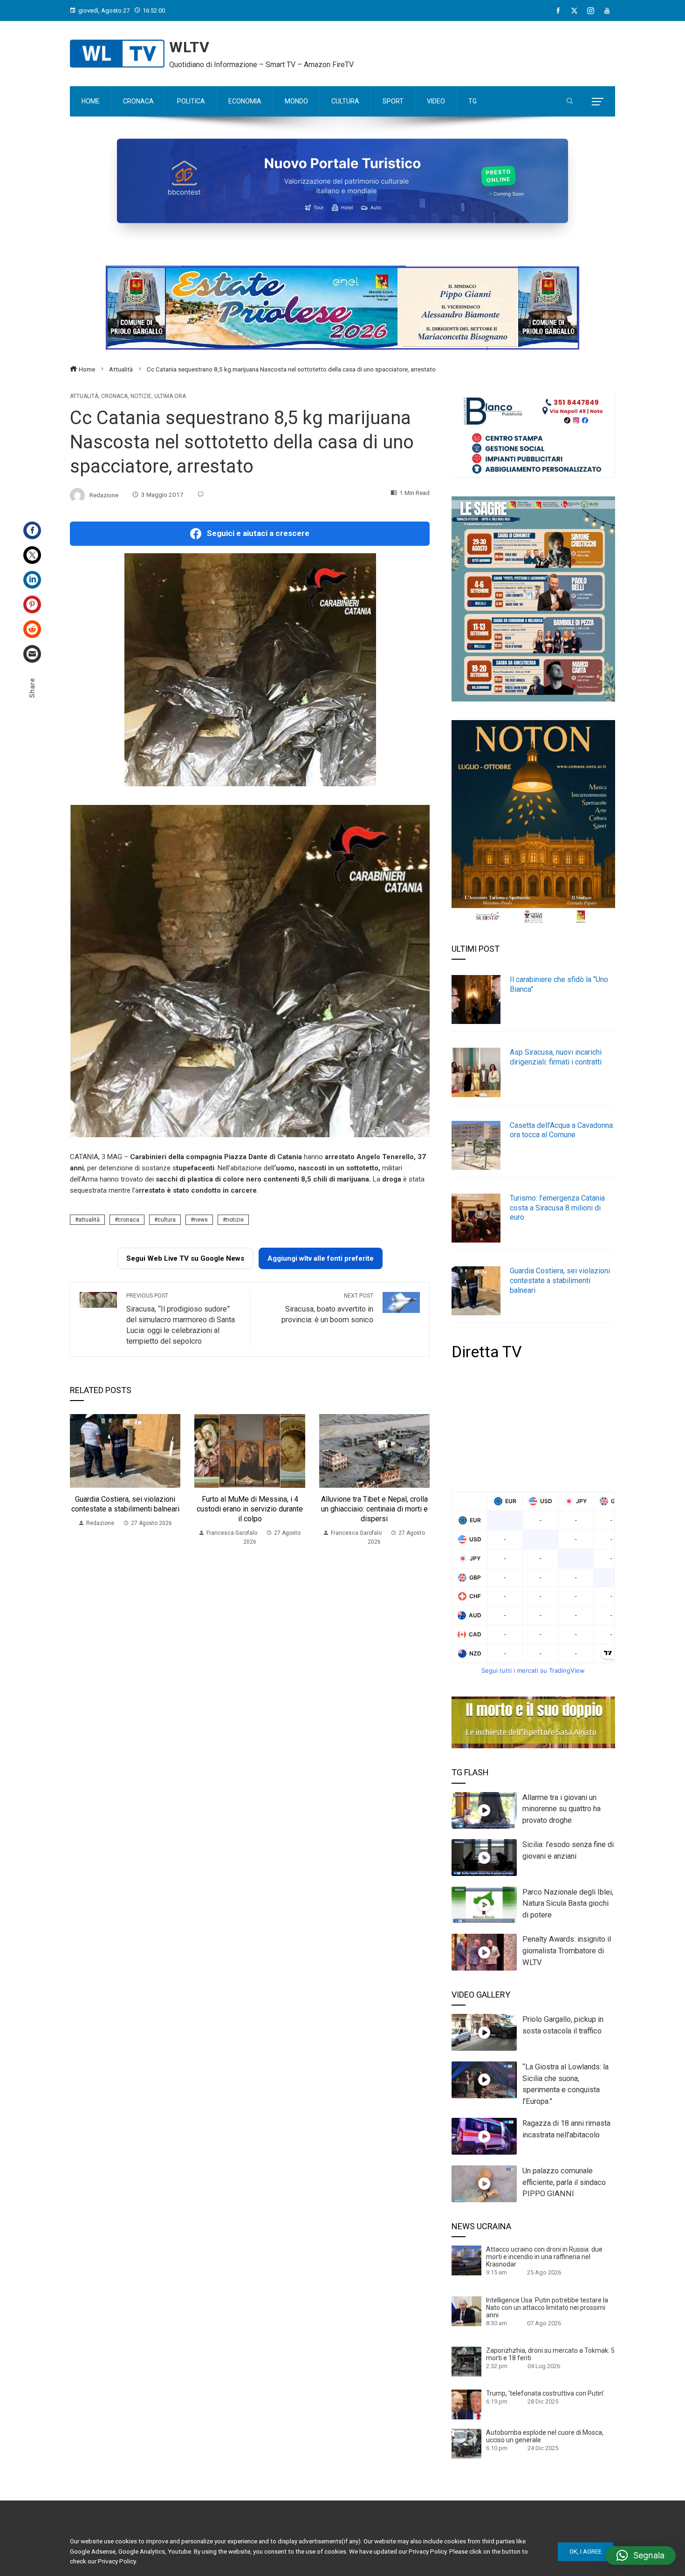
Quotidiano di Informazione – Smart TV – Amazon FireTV (261, 65)
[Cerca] (570, 102)
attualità (89, 1220)
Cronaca (114, 396)
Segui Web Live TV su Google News (185, 1258)
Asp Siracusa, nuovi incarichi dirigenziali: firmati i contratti (556, 1057)
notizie (235, 1220)
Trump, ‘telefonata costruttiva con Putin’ (545, 2393)
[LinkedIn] (32, 580)
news (201, 1220)
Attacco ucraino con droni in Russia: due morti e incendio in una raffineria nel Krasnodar (544, 2257)
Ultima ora (170, 396)
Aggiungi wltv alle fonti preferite (321, 1258)
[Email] (32, 654)
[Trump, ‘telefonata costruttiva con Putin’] (466, 2404)
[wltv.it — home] (117, 54)
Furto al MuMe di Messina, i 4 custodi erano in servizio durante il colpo (250, 1509)
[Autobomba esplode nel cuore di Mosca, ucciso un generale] (466, 2443)
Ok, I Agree (586, 2552)
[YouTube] (607, 11)
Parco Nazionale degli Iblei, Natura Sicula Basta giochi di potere (568, 1904)
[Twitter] (32, 555)
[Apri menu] (598, 102)
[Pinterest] (32, 605)
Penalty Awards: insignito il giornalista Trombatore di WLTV (567, 1951)
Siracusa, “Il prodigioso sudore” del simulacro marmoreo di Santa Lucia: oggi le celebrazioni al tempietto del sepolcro (181, 1319)
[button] (640, 2555)
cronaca (129, 1220)
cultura (167, 1220)
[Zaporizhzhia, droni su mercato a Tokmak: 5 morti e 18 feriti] (466, 2361)
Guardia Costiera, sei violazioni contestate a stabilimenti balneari (125, 1504)
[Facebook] (558, 11)
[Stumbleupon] (32, 629)
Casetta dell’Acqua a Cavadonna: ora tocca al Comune (562, 1130)
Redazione (104, 495)
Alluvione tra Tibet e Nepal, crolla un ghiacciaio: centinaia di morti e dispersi (374, 1509)
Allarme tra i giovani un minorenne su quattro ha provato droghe (562, 1809)
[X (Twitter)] (574, 11)
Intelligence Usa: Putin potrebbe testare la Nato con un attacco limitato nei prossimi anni (547, 2308)
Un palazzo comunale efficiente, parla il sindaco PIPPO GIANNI (564, 2182)
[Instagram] (591, 11)
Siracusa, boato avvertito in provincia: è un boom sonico (327, 1308)
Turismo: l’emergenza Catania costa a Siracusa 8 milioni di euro (557, 1208)
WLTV (189, 47)
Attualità (84, 396)
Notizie (141, 396)
